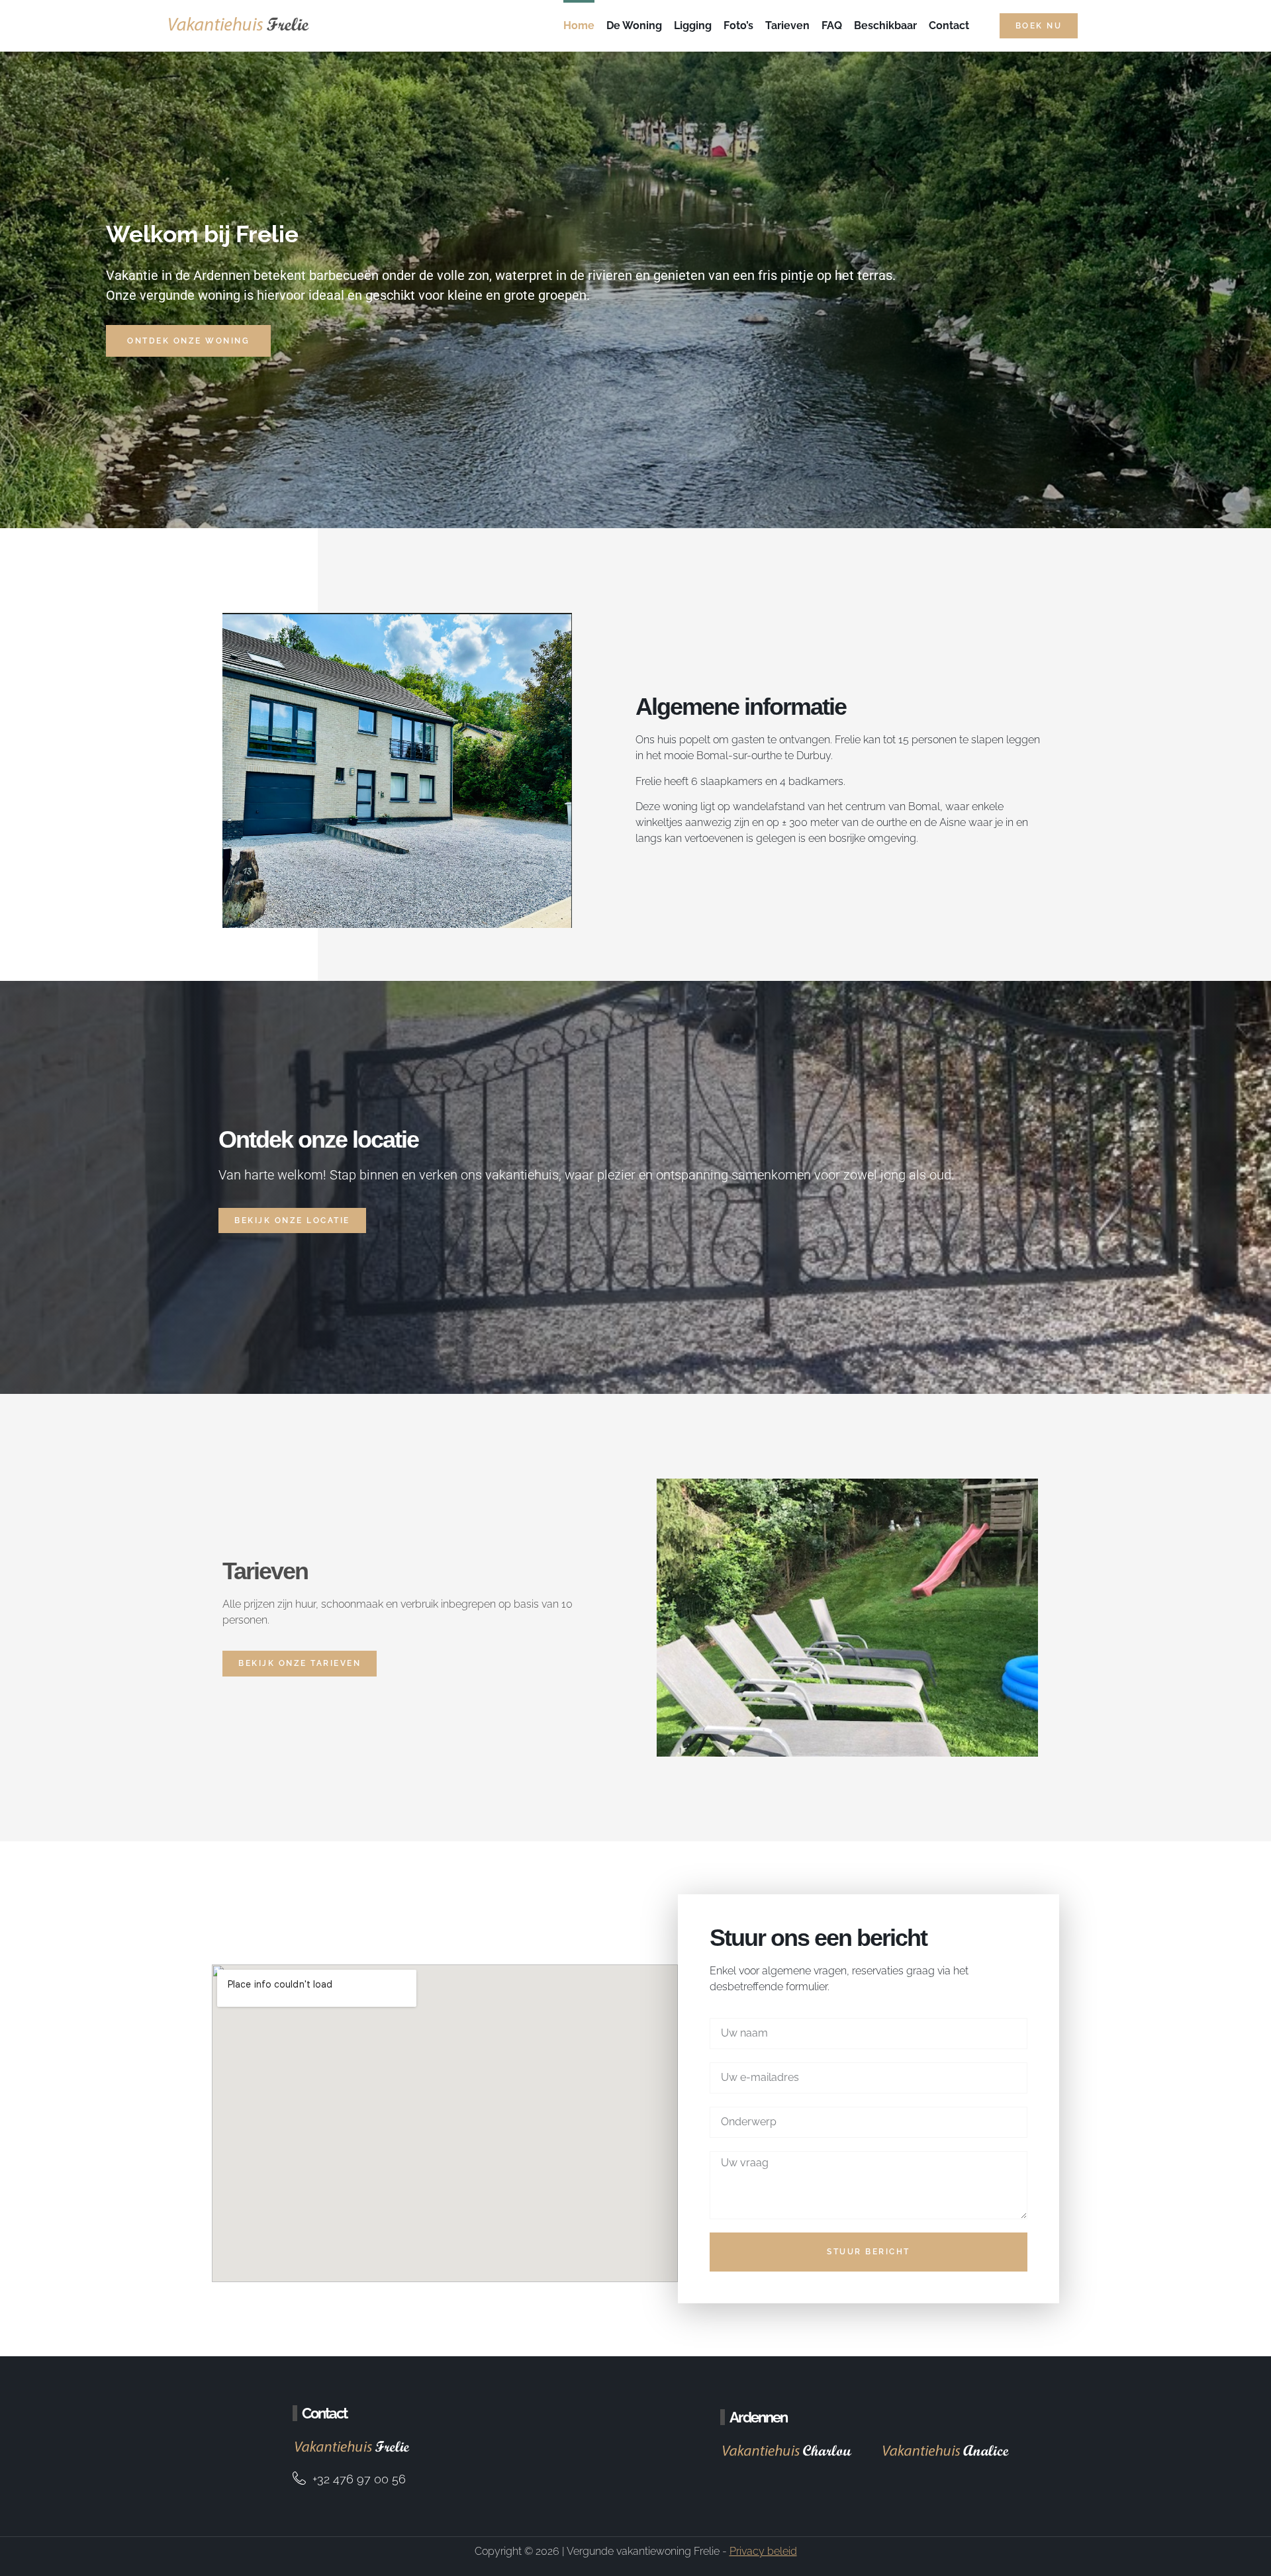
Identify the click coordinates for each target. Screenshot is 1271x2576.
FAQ (832, 25)
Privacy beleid (763, 2551)
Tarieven (787, 25)
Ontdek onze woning (188, 341)
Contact (949, 25)
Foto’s (738, 25)
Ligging (693, 25)
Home (579, 25)
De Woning (634, 25)
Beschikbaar (885, 25)
